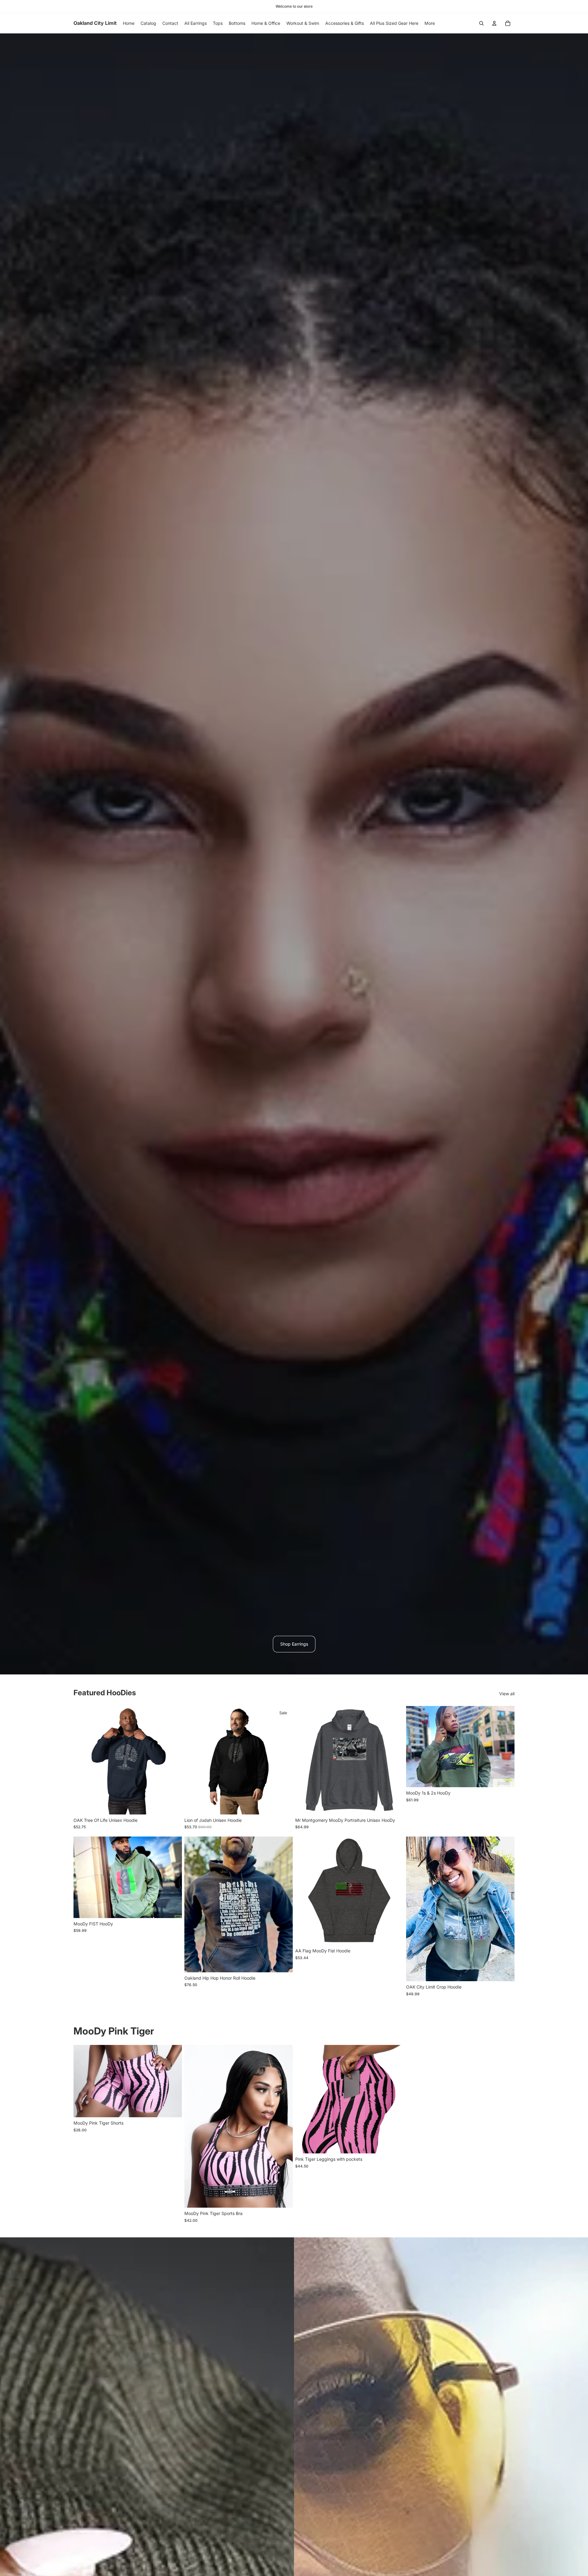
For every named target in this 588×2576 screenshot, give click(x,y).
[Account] (494, 23)
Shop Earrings (294, 1644)
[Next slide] (173, 1760)
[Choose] (172, 1805)
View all (507, 1694)
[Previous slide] (83, 1760)
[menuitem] (430, 23)
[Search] (481, 23)
